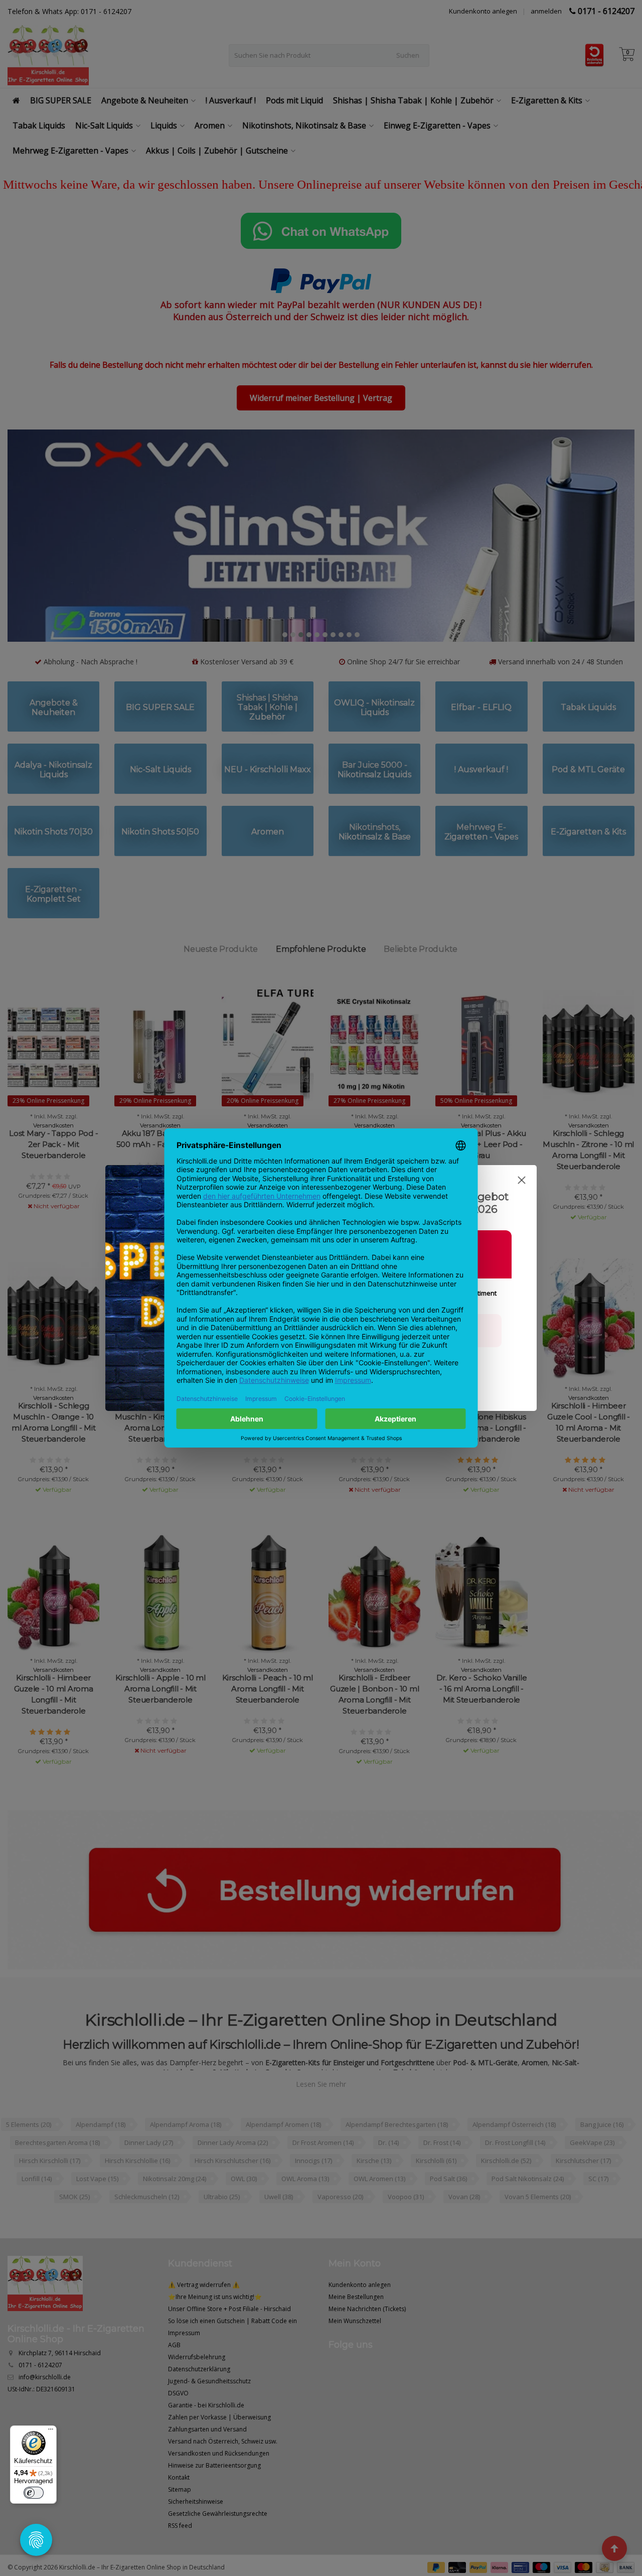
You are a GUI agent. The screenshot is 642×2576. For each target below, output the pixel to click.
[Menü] (51, 2431)
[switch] (34, 2493)
